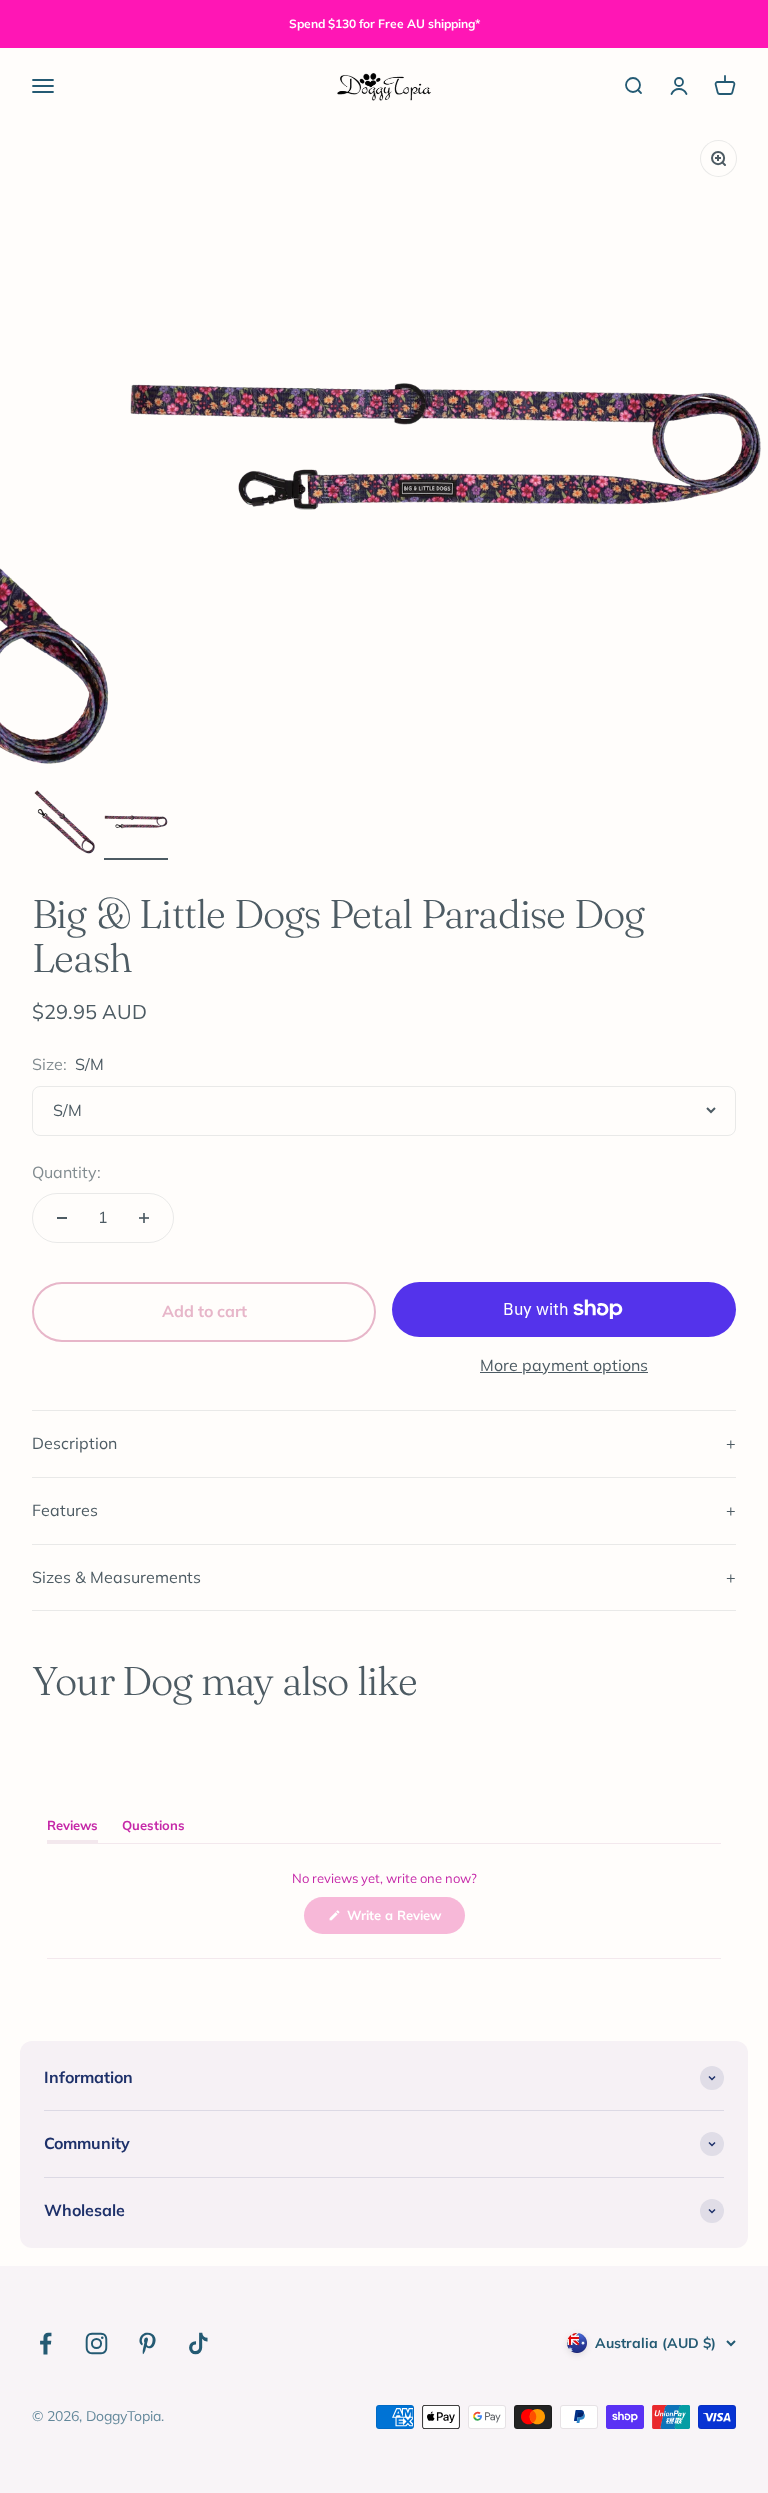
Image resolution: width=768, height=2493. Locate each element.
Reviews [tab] (72, 1829)
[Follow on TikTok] (198, 2343)
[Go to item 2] (136, 825)
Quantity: (66, 1172)
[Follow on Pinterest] (147, 2343)
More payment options (564, 1365)
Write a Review (404, 1920)
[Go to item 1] (64, 825)
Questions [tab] (153, 1829)
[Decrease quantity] (62, 1218)
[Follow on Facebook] (45, 2343)
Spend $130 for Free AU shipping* (384, 23)
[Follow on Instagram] (96, 2343)
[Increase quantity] (144, 1218)
